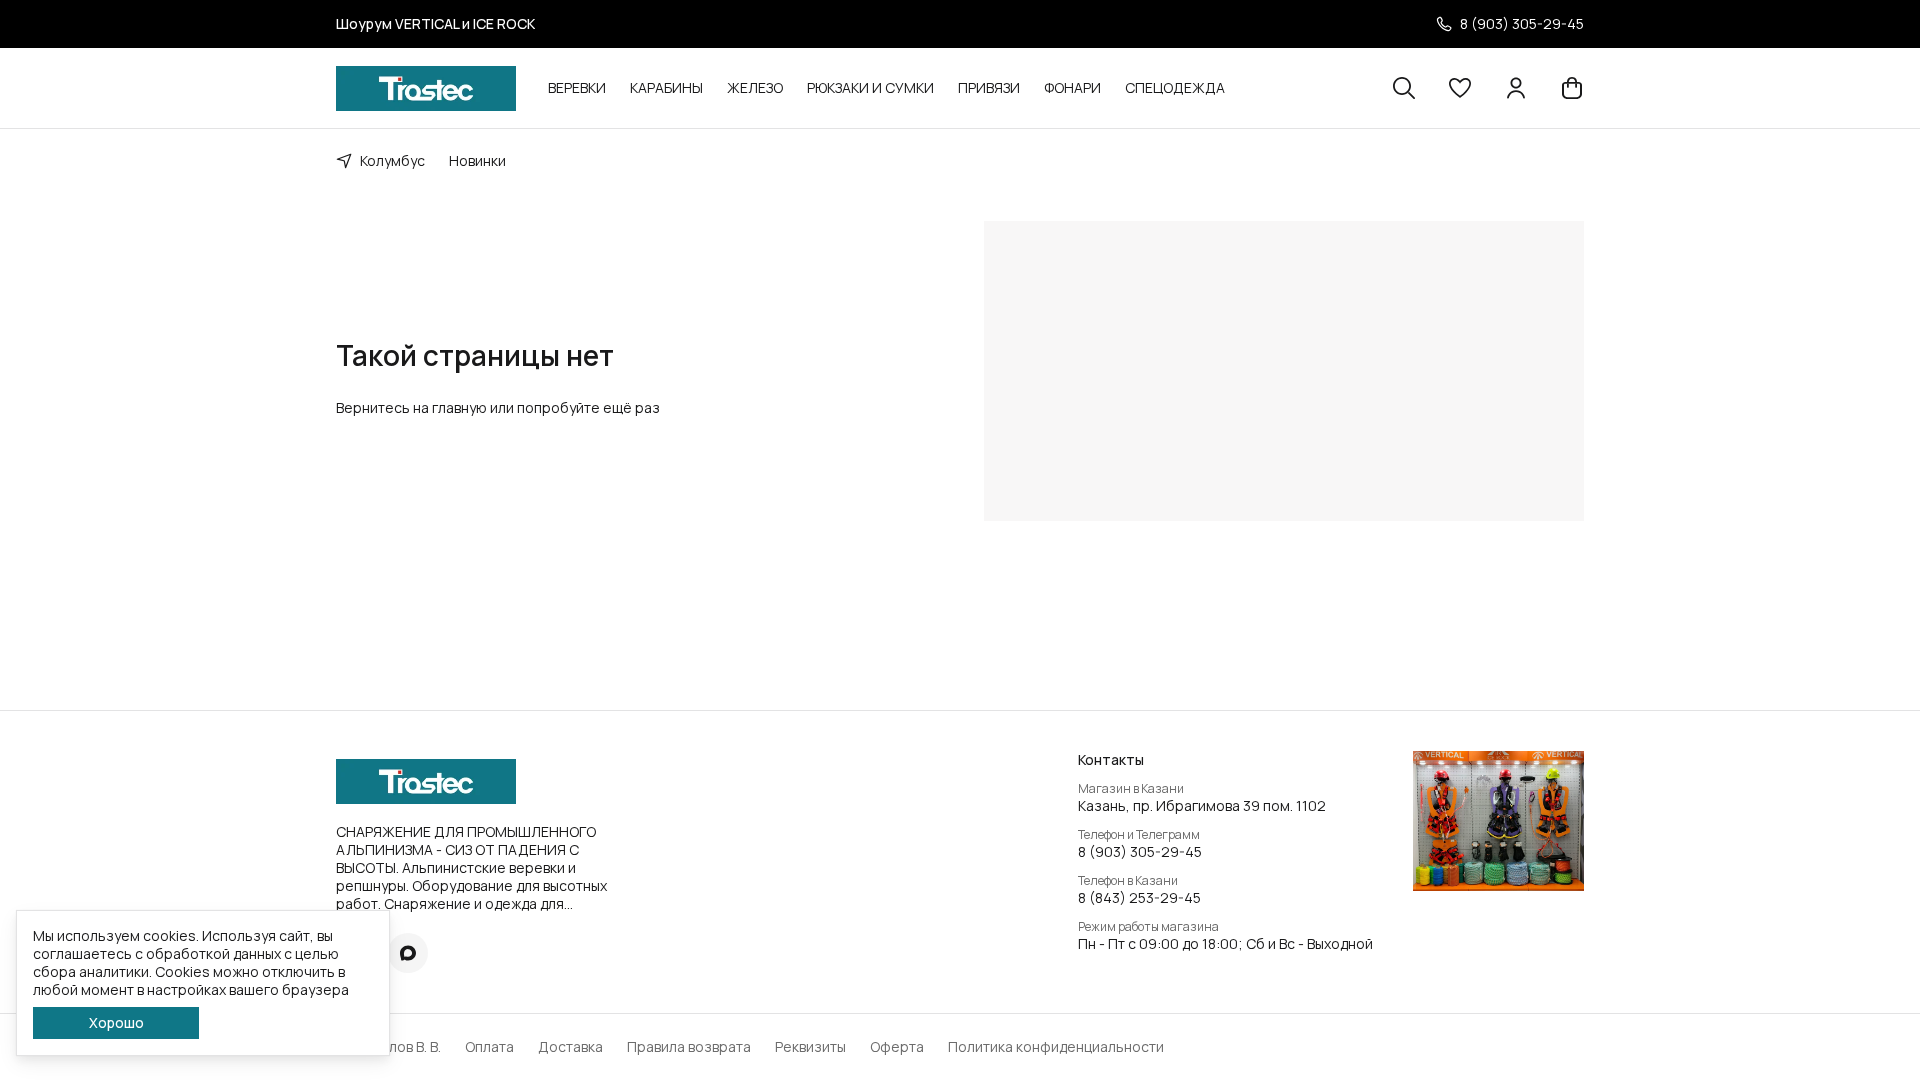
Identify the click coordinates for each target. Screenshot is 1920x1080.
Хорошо (116, 1022)
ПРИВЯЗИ (989, 87)
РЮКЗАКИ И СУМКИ (870, 87)
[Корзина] (1572, 88)
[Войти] (1516, 88)
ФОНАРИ (1072, 87)
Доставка (570, 1047)
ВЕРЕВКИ (577, 87)
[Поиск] (1404, 88)
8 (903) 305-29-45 (1140, 852)
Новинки (477, 160)
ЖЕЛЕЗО (755, 87)
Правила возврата (689, 1047)
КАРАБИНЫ (666, 87)
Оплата (489, 1047)
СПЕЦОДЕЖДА (1175, 87)
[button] (1460, 88)
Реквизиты (810, 1047)
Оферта (897, 1047)
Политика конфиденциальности (1056, 1047)
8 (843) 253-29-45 (1139, 898)
